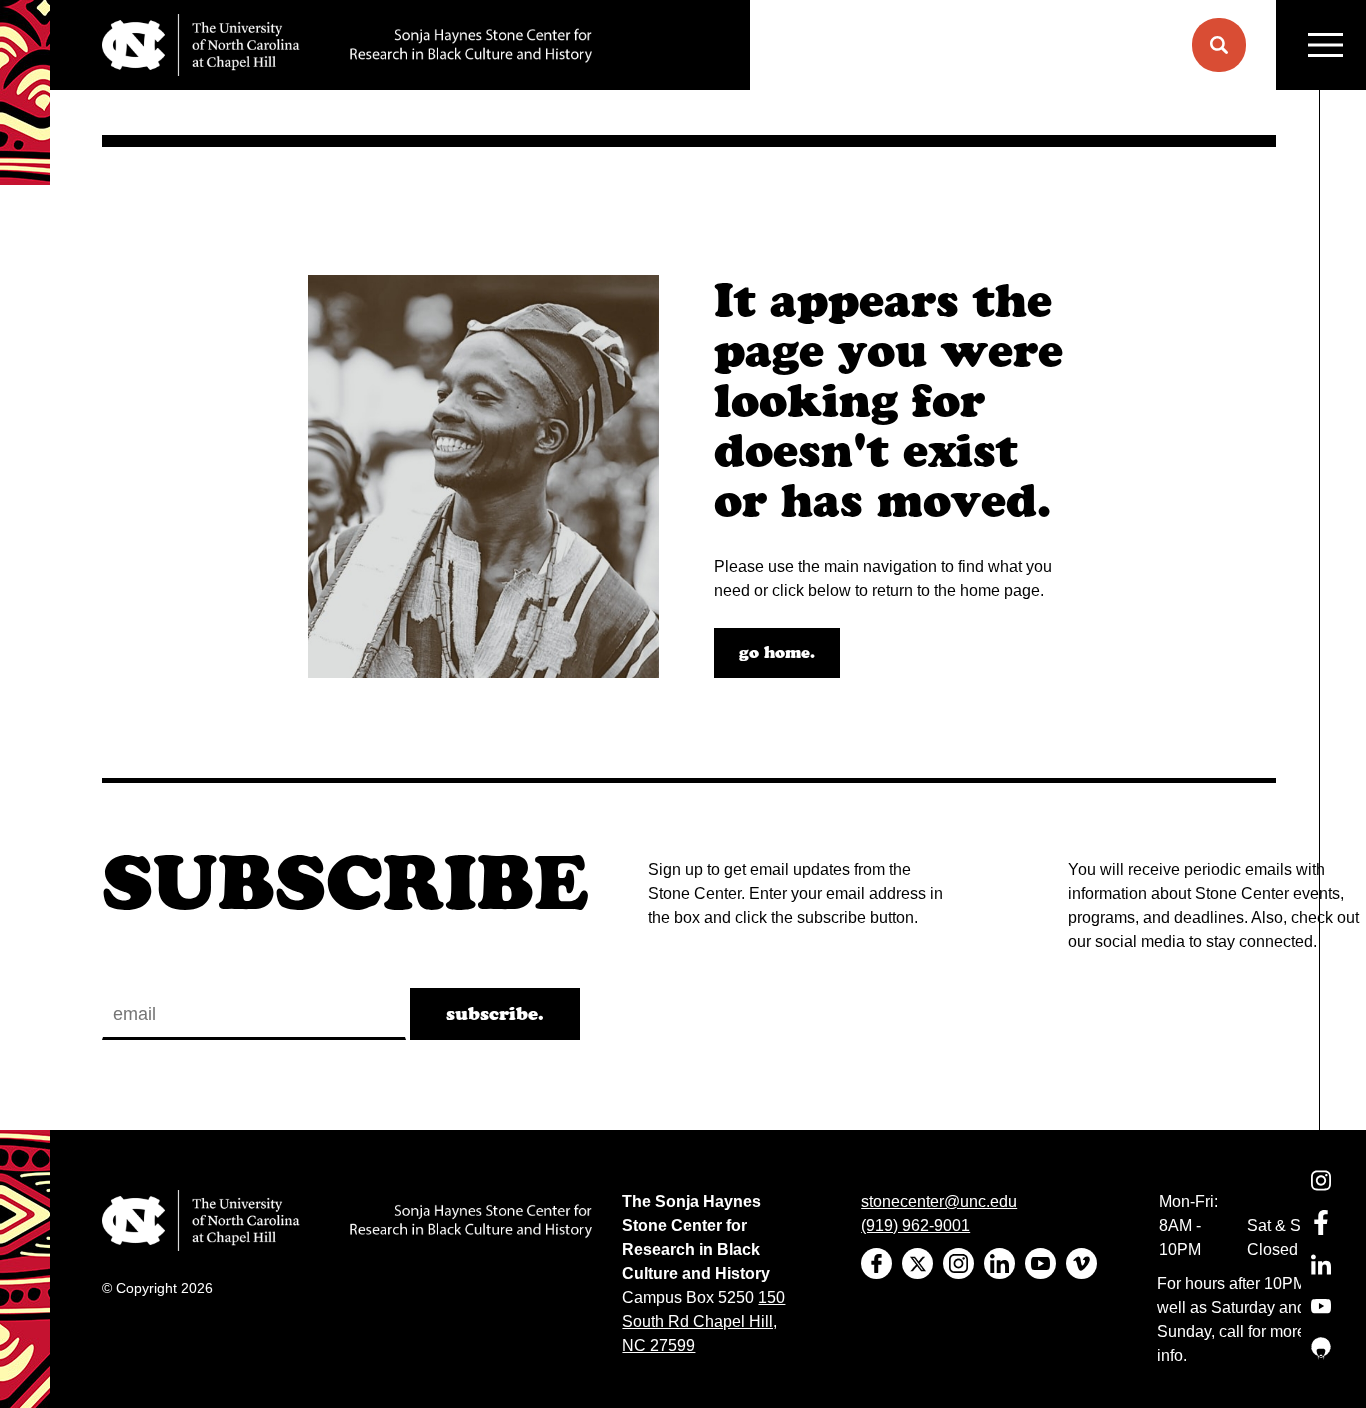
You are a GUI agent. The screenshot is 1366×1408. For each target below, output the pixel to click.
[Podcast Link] (1321, 1360)
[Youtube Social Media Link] (1321, 1318)
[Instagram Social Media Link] (1321, 1192)
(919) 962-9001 (915, 1225)
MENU (1321, 45)
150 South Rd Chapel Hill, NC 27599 (703, 1321)
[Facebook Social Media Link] (1321, 1234)
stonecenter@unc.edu (939, 1201)
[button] (1219, 45)
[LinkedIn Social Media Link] (1321, 1276)
